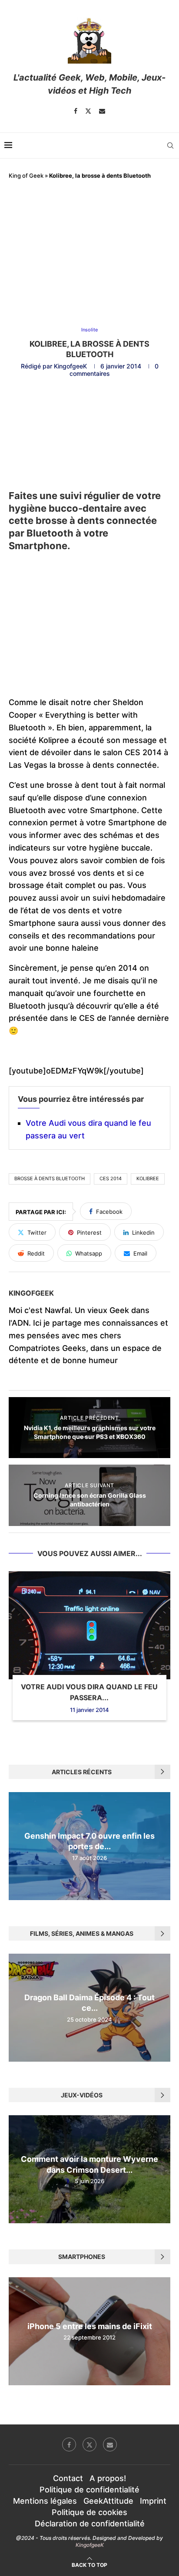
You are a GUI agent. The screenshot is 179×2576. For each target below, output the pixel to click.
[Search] (170, 145)
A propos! (108, 2478)
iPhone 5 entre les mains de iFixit (90, 2326)
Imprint (153, 2501)
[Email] (102, 111)
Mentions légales (45, 2501)
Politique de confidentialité (89, 2490)
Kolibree (148, 1178)
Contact (68, 2478)
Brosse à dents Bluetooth (50, 1178)
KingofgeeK (70, 366)
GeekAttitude (108, 2501)
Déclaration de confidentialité (90, 2524)
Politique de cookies (89, 2512)
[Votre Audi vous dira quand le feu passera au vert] (89, 1625)
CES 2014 (111, 1178)
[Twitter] (88, 111)
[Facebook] (76, 111)
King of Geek (26, 176)
